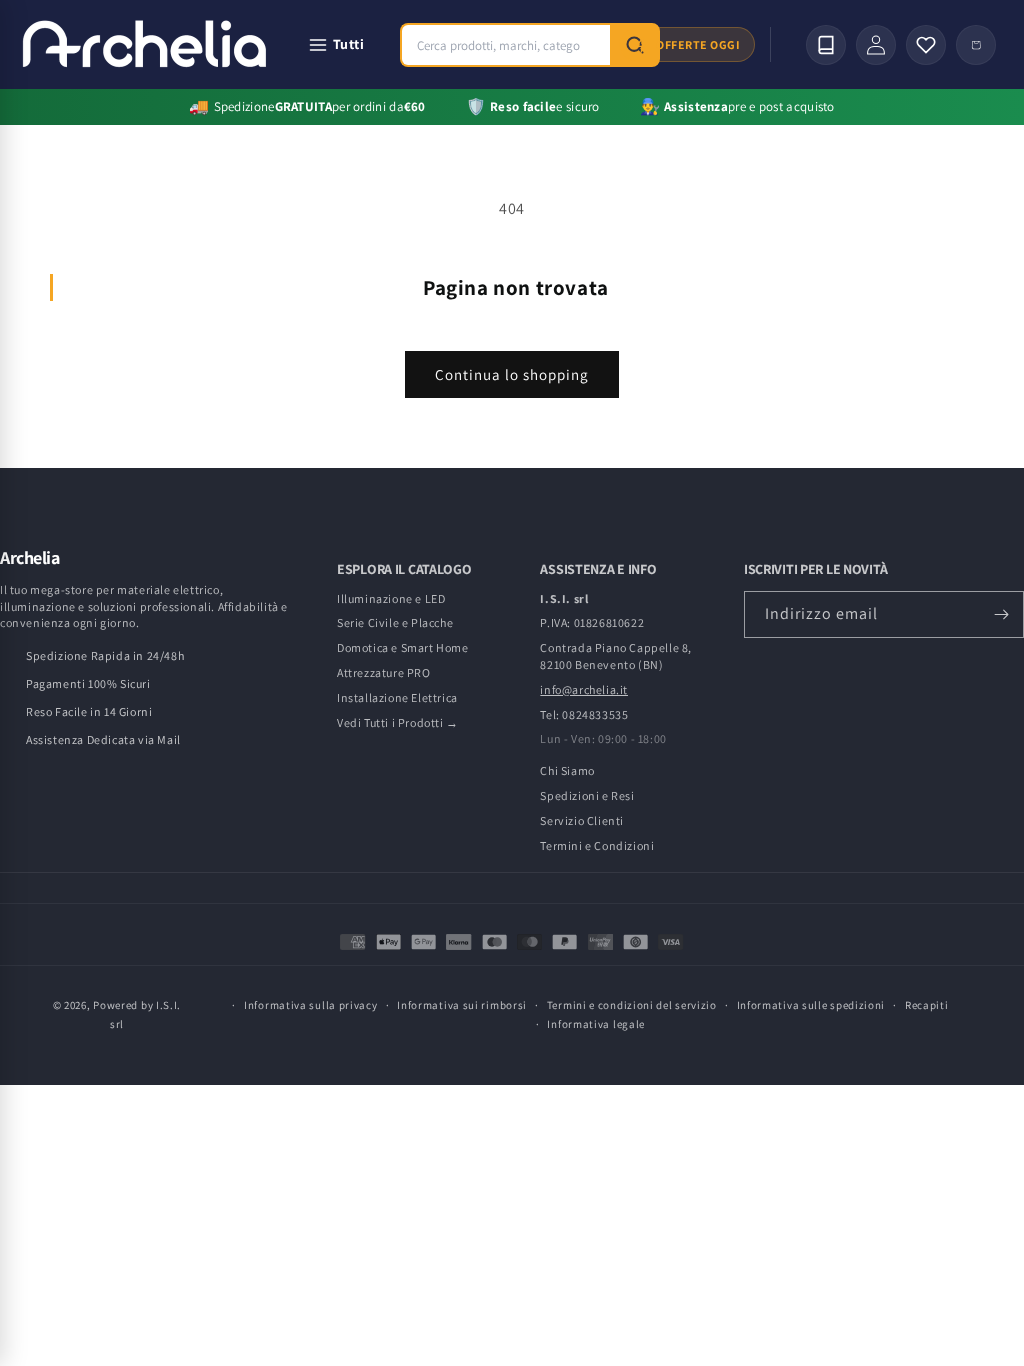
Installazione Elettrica (397, 697)
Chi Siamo (567, 770)
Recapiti (927, 1005)
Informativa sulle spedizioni (811, 1005)
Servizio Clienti (582, 820)
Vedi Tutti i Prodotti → (398, 722)
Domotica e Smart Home (403, 647)
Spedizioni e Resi (587, 795)
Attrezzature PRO (384, 672)
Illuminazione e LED (391, 598)
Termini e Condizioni (597, 845)
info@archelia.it (584, 689)
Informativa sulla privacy (311, 1005)
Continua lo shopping (512, 374)
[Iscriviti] (1001, 614)
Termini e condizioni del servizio (632, 1005)
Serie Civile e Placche (395, 622)
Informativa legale (596, 1024)
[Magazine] (826, 45)
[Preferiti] (926, 45)
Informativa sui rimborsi (462, 1005)
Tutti (349, 44)
